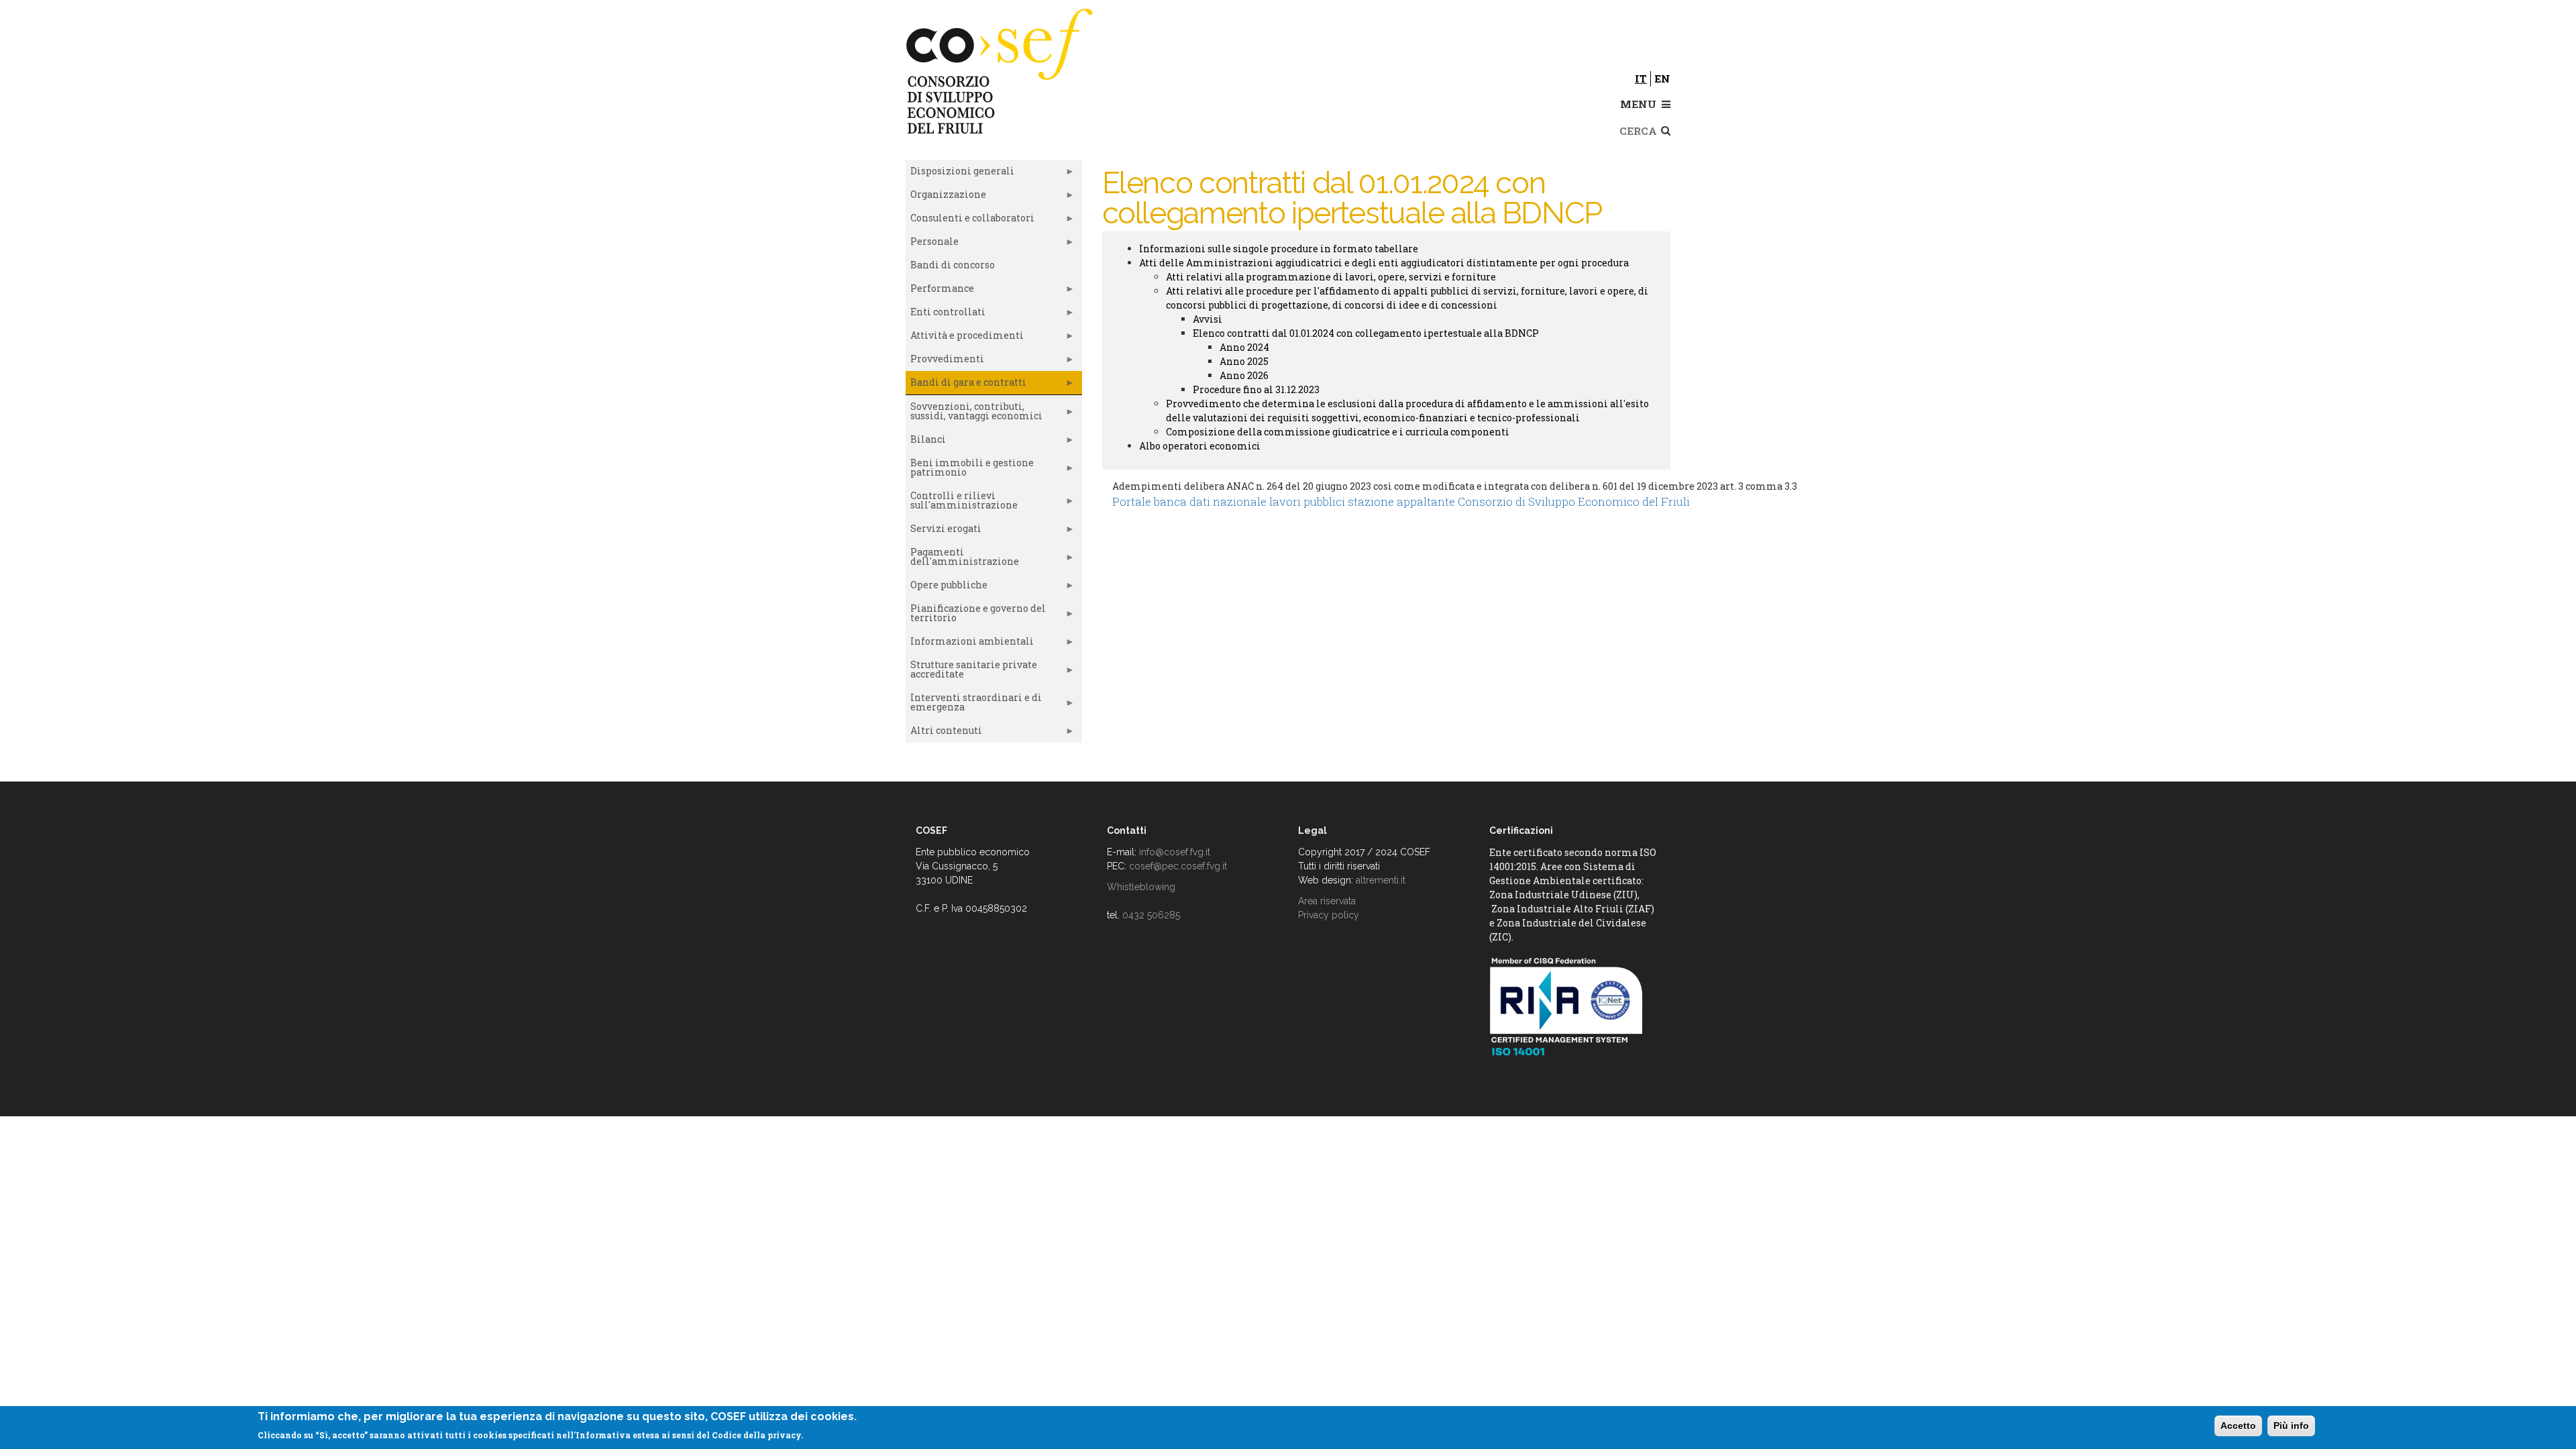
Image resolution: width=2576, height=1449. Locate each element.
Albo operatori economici (1200, 446)
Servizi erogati (944, 531)
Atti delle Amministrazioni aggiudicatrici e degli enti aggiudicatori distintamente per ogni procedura (1384, 263)
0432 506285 (1151, 915)
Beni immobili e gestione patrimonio (970, 470)
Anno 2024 (1244, 347)
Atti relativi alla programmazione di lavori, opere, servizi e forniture (1331, 277)
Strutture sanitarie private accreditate (971, 672)
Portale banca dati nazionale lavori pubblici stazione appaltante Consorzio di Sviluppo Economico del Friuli (1401, 501)
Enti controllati (946, 315)
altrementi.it (1381, 880)
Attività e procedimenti (965, 338)
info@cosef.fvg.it (1175, 852)
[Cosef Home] (1001, 69)
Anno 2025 (1244, 361)
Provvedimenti (945, 362)
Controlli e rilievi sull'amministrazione (962, 503)
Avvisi (1207, 319)
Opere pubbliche (947, 588)
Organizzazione (946, 197)
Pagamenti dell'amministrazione (962, 559)
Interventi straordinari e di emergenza (974, 705)
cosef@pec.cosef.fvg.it (1178, 866)
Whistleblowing (1141, 887)
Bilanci (926, 442)
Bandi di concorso (953, 265)
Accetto (2238, 1426)
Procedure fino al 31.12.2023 (1256, 389)
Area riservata (1327, 901)
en (1662, 78)
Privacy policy (1329, 915)
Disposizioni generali (960, 174)
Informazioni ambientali (970, 644)
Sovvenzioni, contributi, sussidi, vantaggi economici (974, 414)
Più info (2291, 1426)
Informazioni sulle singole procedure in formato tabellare (1279, 249)
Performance (940, 291)
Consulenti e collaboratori (970, 221)
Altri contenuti (944, 733)
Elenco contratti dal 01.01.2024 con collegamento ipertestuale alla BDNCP (1366, 333)
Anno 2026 (1244, 375)
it (1641, 78)
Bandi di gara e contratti (966, 385)
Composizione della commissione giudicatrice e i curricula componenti (1338, 432)
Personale (932, 244)
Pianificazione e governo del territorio (976, 616)
